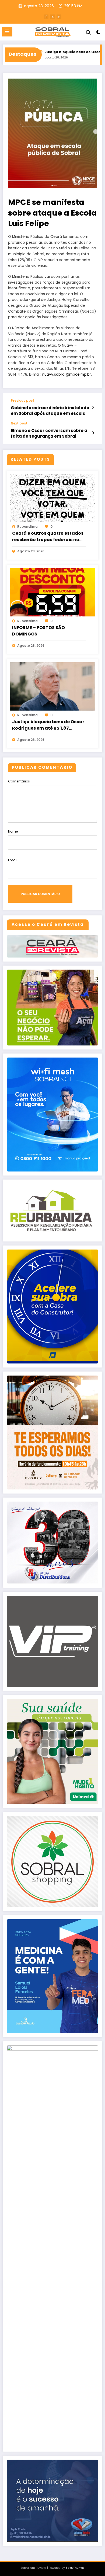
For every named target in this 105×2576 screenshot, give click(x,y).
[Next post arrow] (93, 433)
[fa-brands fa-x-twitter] (52, 17)
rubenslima (27, 526)
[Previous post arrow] (93, 408)
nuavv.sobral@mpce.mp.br (67, 374)
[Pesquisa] (88, 33)
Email (13, 860)
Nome (13, 831)
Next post (19, 423)
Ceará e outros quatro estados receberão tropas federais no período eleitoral (48, 537)
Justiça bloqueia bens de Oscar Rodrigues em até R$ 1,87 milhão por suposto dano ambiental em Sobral (48, 725)
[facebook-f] (46, 17)
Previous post (22, 401)
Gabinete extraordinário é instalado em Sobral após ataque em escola (50, 411)
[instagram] (59, 17)
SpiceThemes (75, 2568)
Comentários (19, 781)
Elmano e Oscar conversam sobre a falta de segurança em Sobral (49, 433)
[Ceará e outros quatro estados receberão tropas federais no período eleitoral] (52, 498)
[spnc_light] (98, 33)
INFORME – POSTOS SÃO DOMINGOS (38, 631)
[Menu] (7, 32)
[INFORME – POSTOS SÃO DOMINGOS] (52, 592)
